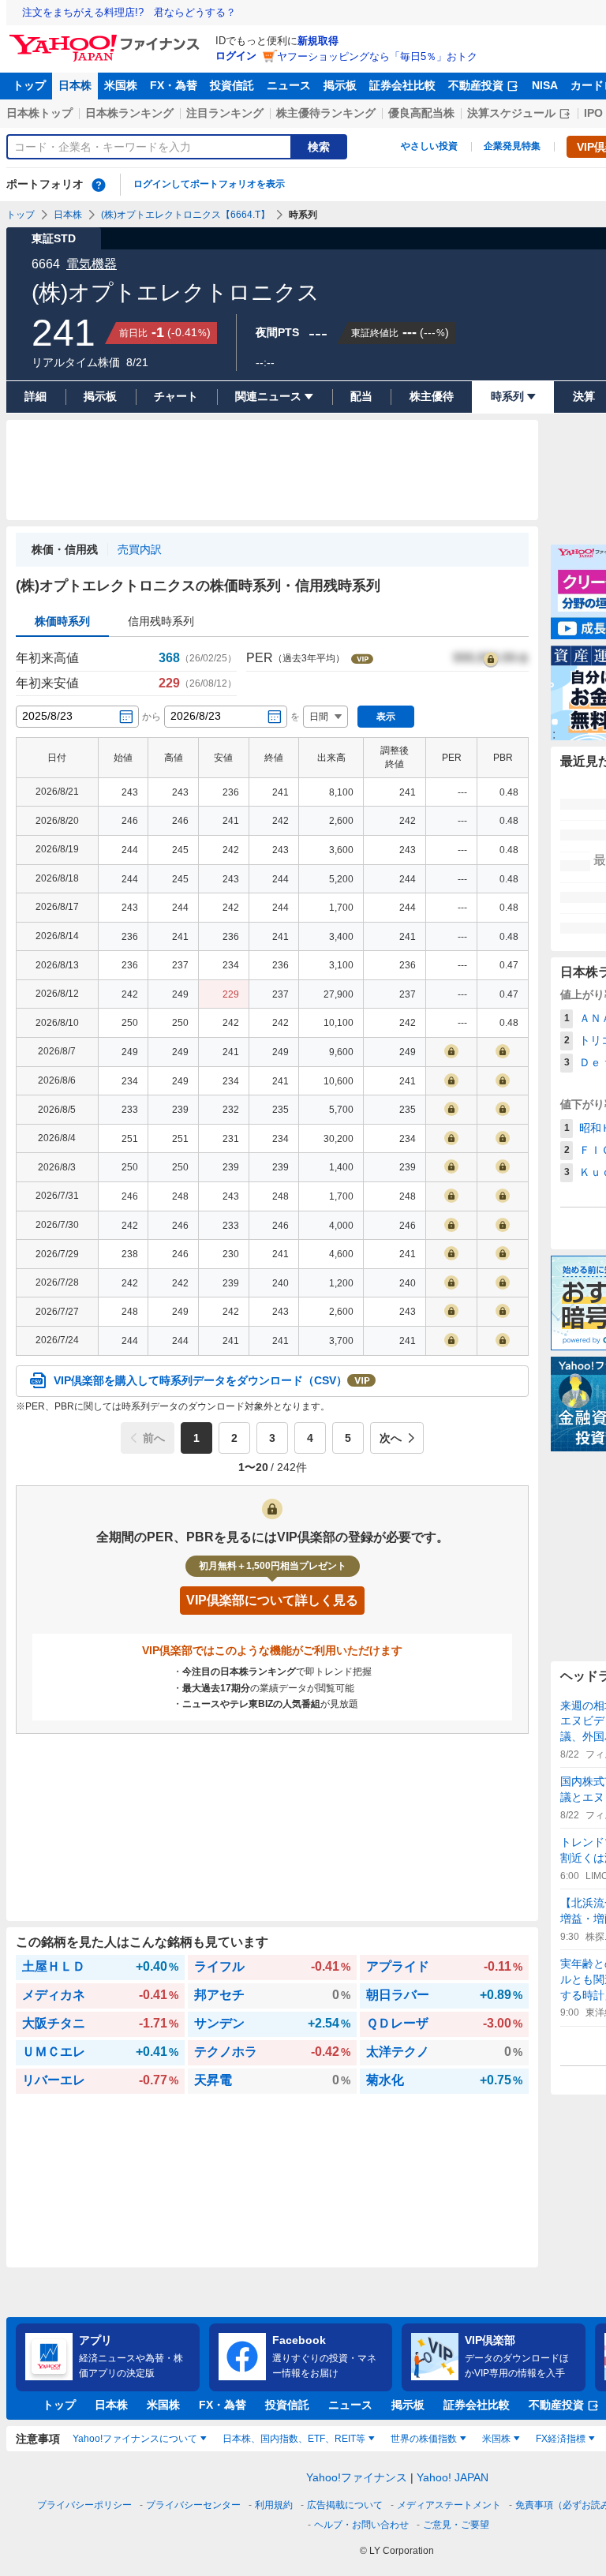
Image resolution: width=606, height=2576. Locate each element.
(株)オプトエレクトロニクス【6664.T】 (185, 215)
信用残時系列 (161, 621)
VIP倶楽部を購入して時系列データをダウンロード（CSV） (200, 1380)
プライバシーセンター (193, 2505)
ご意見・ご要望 (456, 2525)
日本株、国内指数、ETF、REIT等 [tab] (294, 2439)
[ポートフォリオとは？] (99, 185)
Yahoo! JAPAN (453, 2477)
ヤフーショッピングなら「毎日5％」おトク (377, 56)
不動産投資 (476, 85)
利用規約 (274, 2505)
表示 (386, 717)
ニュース (289, 85)
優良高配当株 (421, 113)
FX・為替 (174, 85)
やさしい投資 (429, 146)
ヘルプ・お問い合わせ (361, 2525)
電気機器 (92, 264)
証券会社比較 (402, 85)
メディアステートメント (449, 2505)
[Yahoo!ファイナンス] (107, 39)
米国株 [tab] (496, 2439)
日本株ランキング (129, 113)
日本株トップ (39, 113)
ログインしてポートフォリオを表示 (209, 184)
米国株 (121, 85)
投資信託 (232, 85)
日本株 (75, 85)
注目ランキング (225, 113)
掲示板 (340, 85)
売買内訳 (140, 549)
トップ (29, 85)
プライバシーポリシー (84, 2505)
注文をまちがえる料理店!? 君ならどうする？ (129, 12)
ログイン (236, 56)
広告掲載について (345, 2505)
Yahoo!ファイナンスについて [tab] (135, 2439)
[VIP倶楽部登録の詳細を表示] (491, 658)
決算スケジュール (511, 113)
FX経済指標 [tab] (561, 2439)
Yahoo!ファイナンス (357, 2477)
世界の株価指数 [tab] (424, 2439)
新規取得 (318, 41)
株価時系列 (62, 621)
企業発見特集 (512, 146)
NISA (545, 85)
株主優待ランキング (326, 113)
